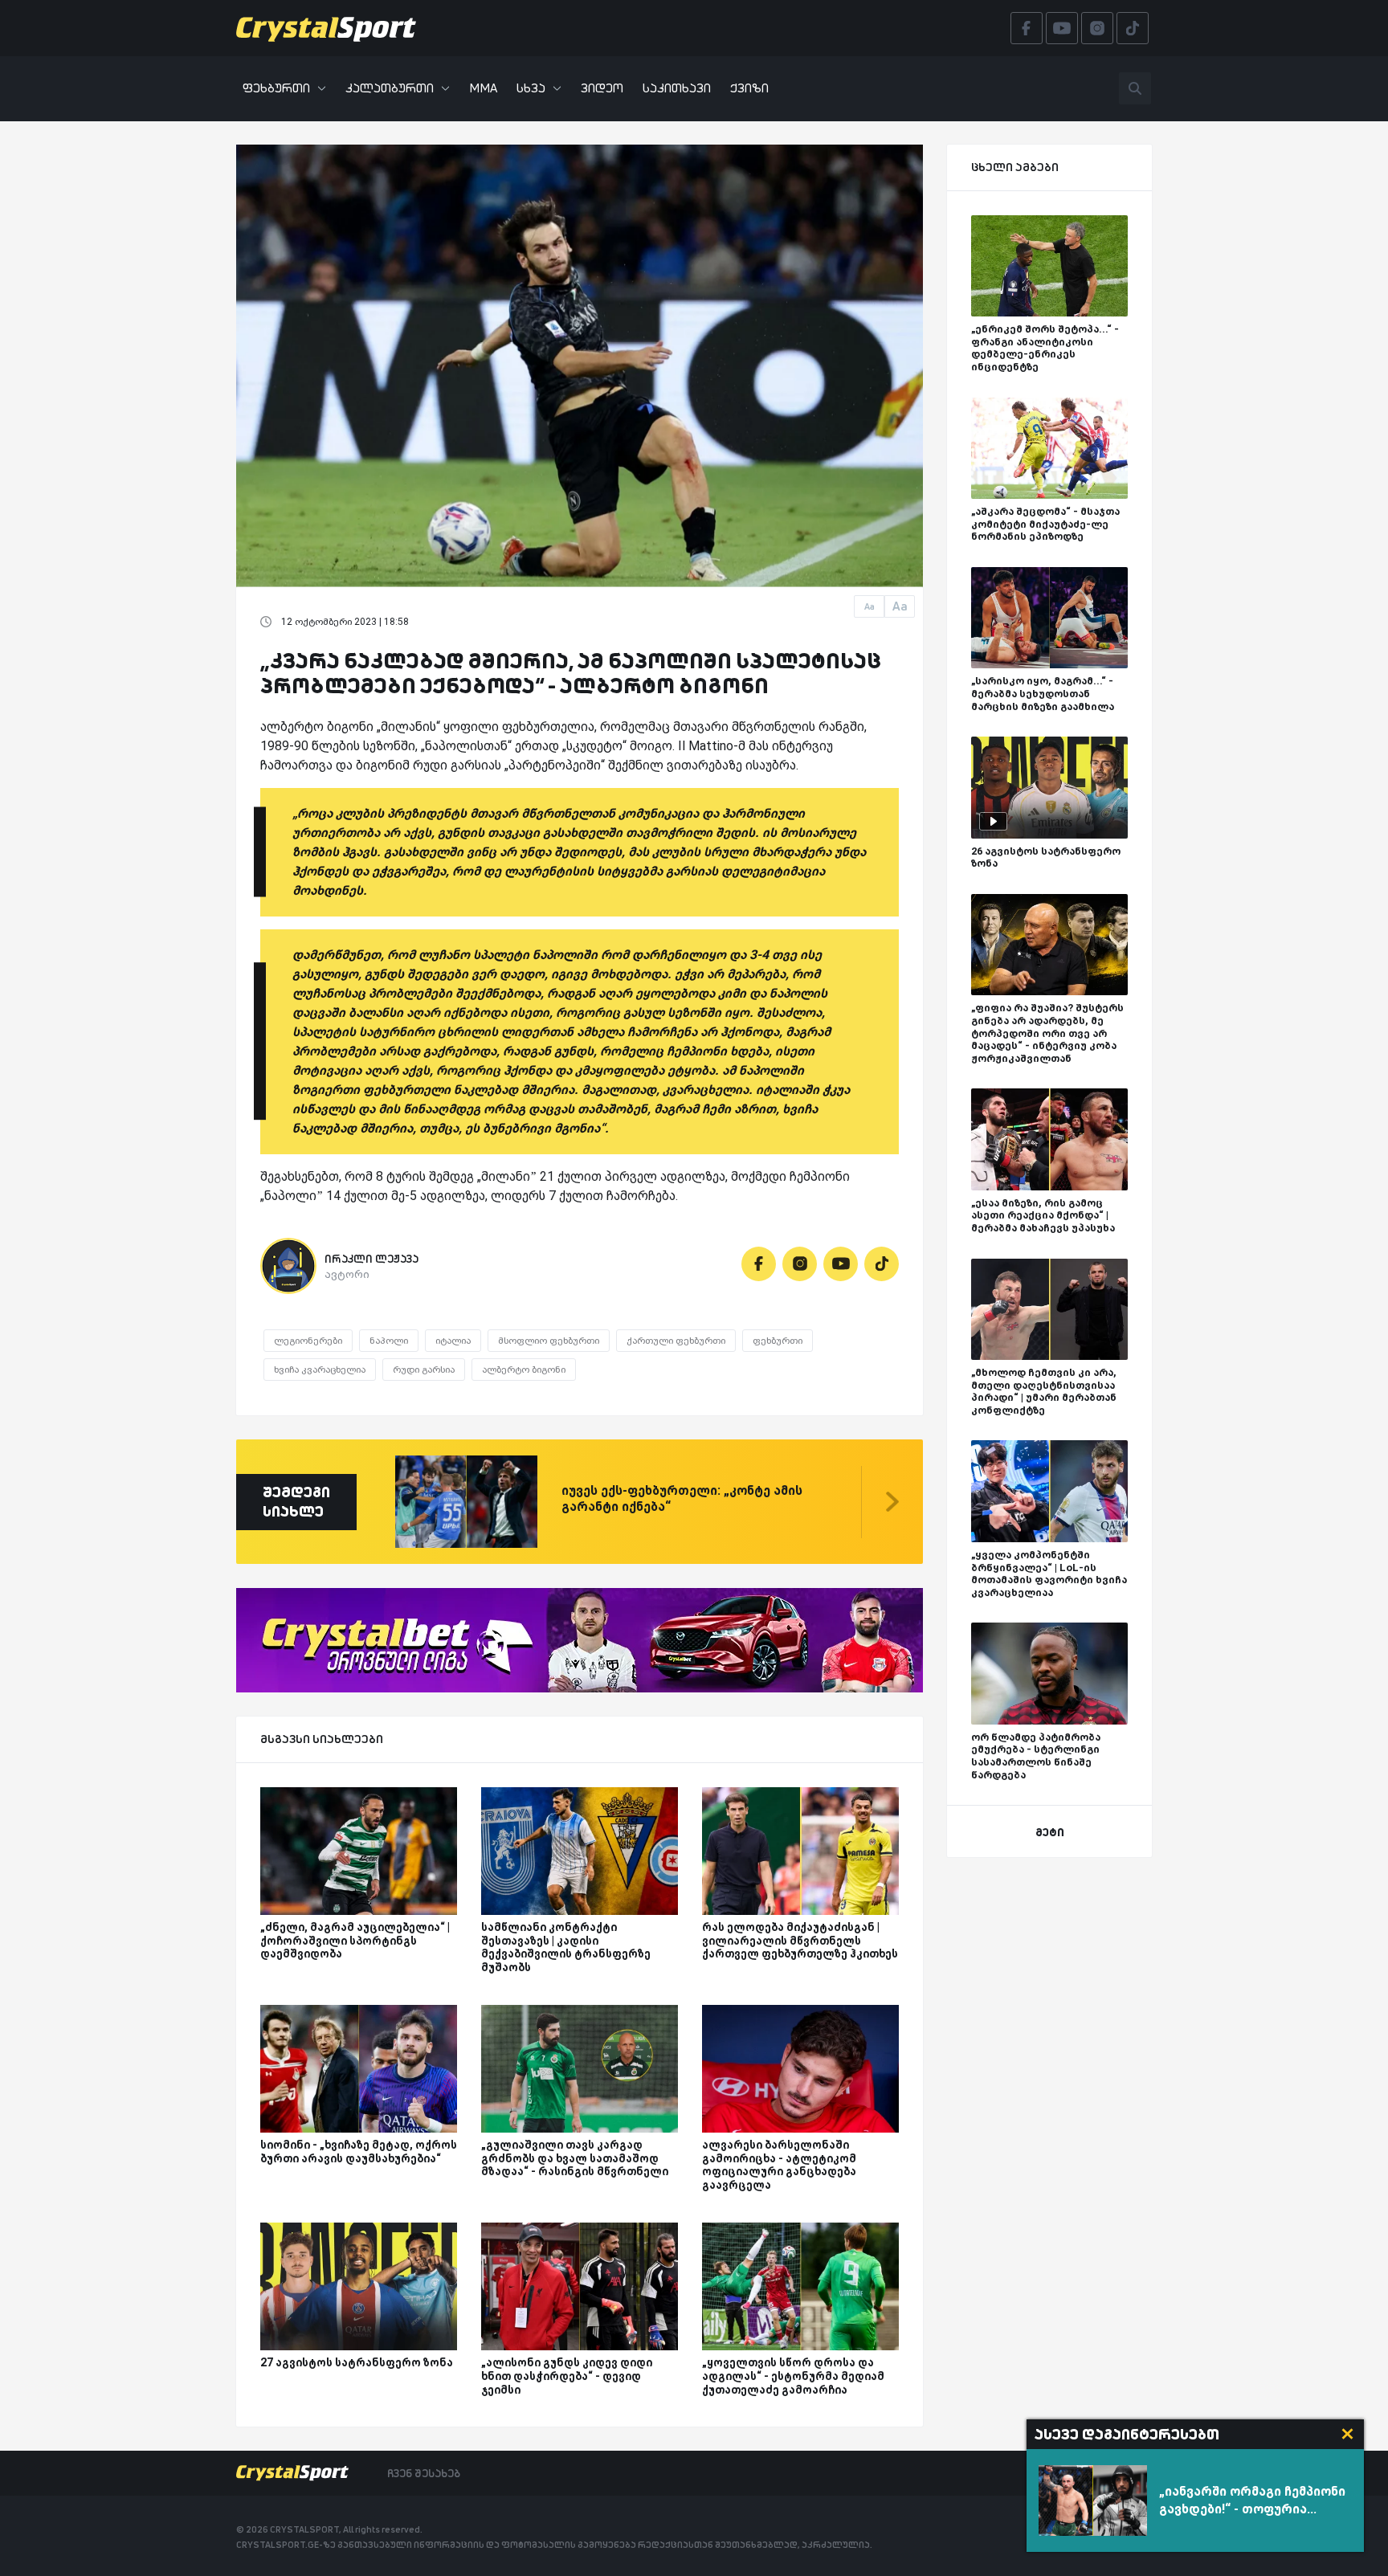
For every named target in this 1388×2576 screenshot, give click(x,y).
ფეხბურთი (276, 88)
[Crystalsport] (326, 28)
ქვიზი (749, 88)
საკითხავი (677, 88)
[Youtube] (841, 1264)
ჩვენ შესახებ (424, 2473)
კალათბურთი (390, 88)
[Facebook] (759, 1264)
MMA (483, 88)
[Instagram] (800, 1264)
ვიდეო (602, 88)
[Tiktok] (882, 1264)
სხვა (531, 88)
